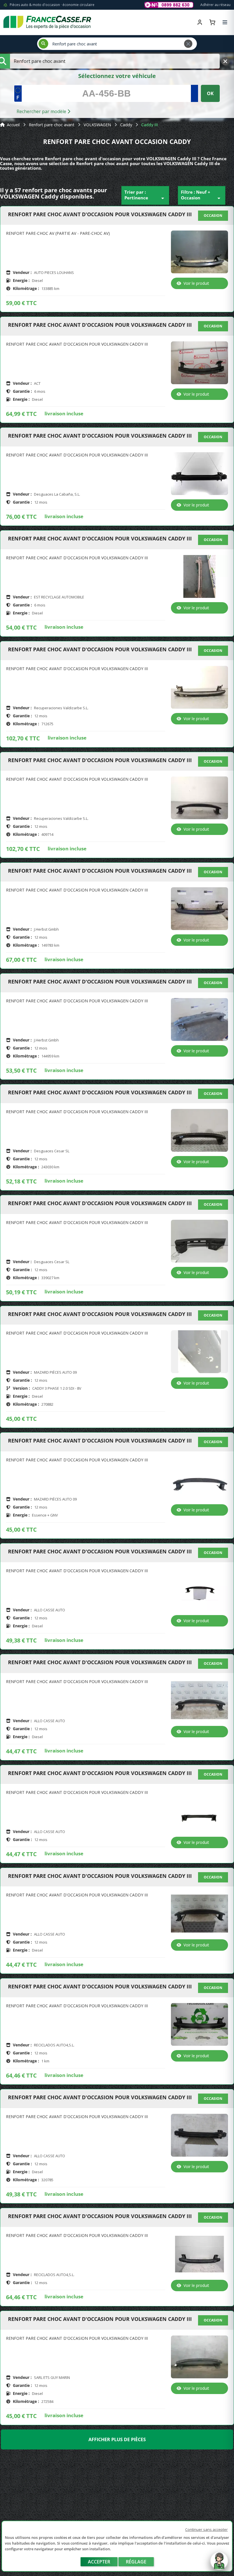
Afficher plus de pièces (117, 2439)
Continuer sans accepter (206, 2529)
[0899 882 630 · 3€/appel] (169, 5)
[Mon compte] (200, 22)
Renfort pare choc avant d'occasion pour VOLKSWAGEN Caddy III (100, 215)
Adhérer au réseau (215, 5)
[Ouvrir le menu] (225, 22)
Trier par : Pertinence (145, 195)
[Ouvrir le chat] (219, 2564)
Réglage (136, 2562)
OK (210, 93)
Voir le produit (196, 283)
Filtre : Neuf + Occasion (202, 195)
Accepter (99, 2562)
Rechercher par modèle (42, 111)
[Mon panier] (212, 22)
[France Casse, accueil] (47, 22)
